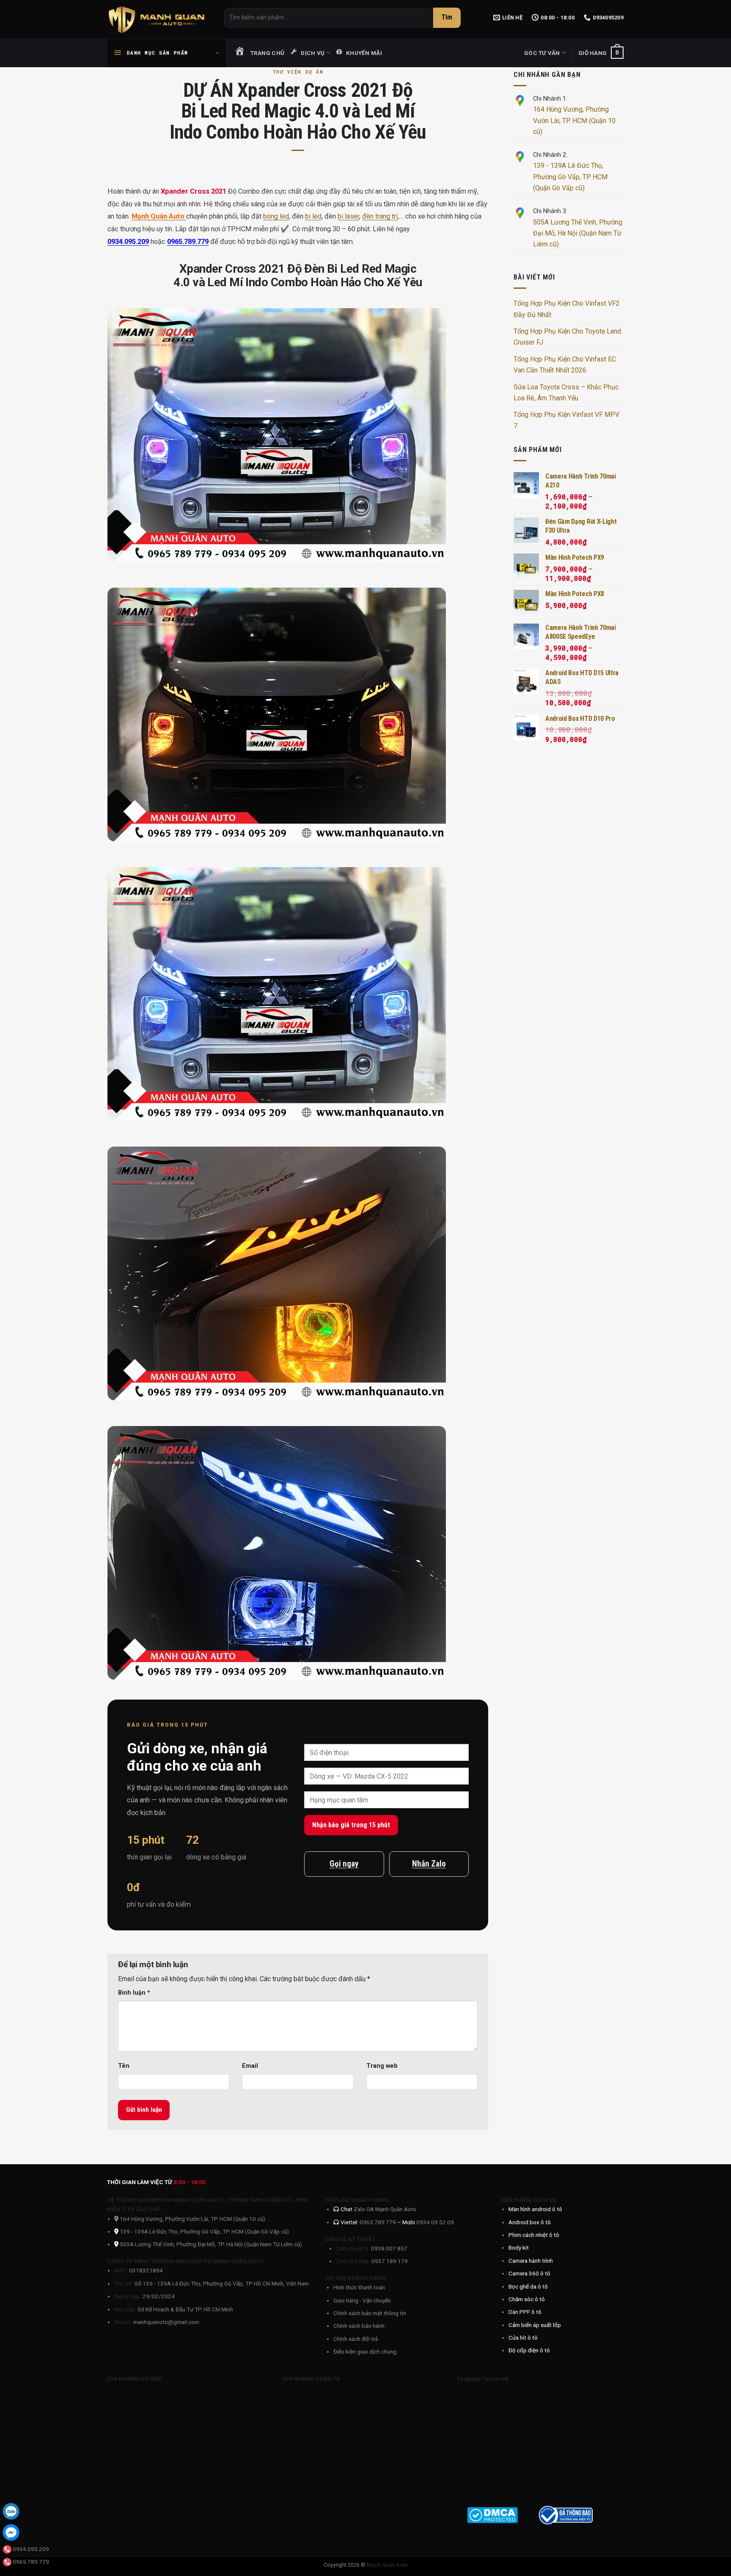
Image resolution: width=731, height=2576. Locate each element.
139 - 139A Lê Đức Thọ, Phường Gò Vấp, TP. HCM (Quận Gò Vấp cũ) (570, 177)
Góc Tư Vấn (542, 53)
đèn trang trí (380, 216)
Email (250, 2066)
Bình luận (134, 1993)
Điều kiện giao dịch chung (365, 2352)
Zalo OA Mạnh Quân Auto (385, 2209)
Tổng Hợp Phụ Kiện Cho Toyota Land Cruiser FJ (567, 337)
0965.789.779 (188, 242)
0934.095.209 (128, 242)
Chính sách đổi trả (356, 2339)
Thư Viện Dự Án (298, 72)
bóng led (276, 216)
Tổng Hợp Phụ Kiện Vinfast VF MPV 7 (566, 420)
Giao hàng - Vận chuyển (362, 2300)
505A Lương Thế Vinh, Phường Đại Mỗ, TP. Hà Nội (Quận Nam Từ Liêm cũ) (211, 2244)
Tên (124, 2066)
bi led (313, 216)
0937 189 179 (390, 2261)
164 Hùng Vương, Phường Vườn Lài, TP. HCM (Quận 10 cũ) (574, 120)
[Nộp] (447, 18)
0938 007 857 (389, 2248)
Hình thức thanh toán (359, 2287)
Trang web (382, 2066)
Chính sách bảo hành (359, 2326)
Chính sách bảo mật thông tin (370, 2313)
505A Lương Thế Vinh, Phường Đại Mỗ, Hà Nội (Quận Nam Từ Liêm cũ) (578, 233)
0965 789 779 (378, 2222)
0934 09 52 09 (435, 2222)
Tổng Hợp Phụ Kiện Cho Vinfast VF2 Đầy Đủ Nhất (567, 309)
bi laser (348, 216)
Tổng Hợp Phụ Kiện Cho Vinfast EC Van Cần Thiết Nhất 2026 (565, 365)
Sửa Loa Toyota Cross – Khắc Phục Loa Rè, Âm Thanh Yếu (566, 393)
